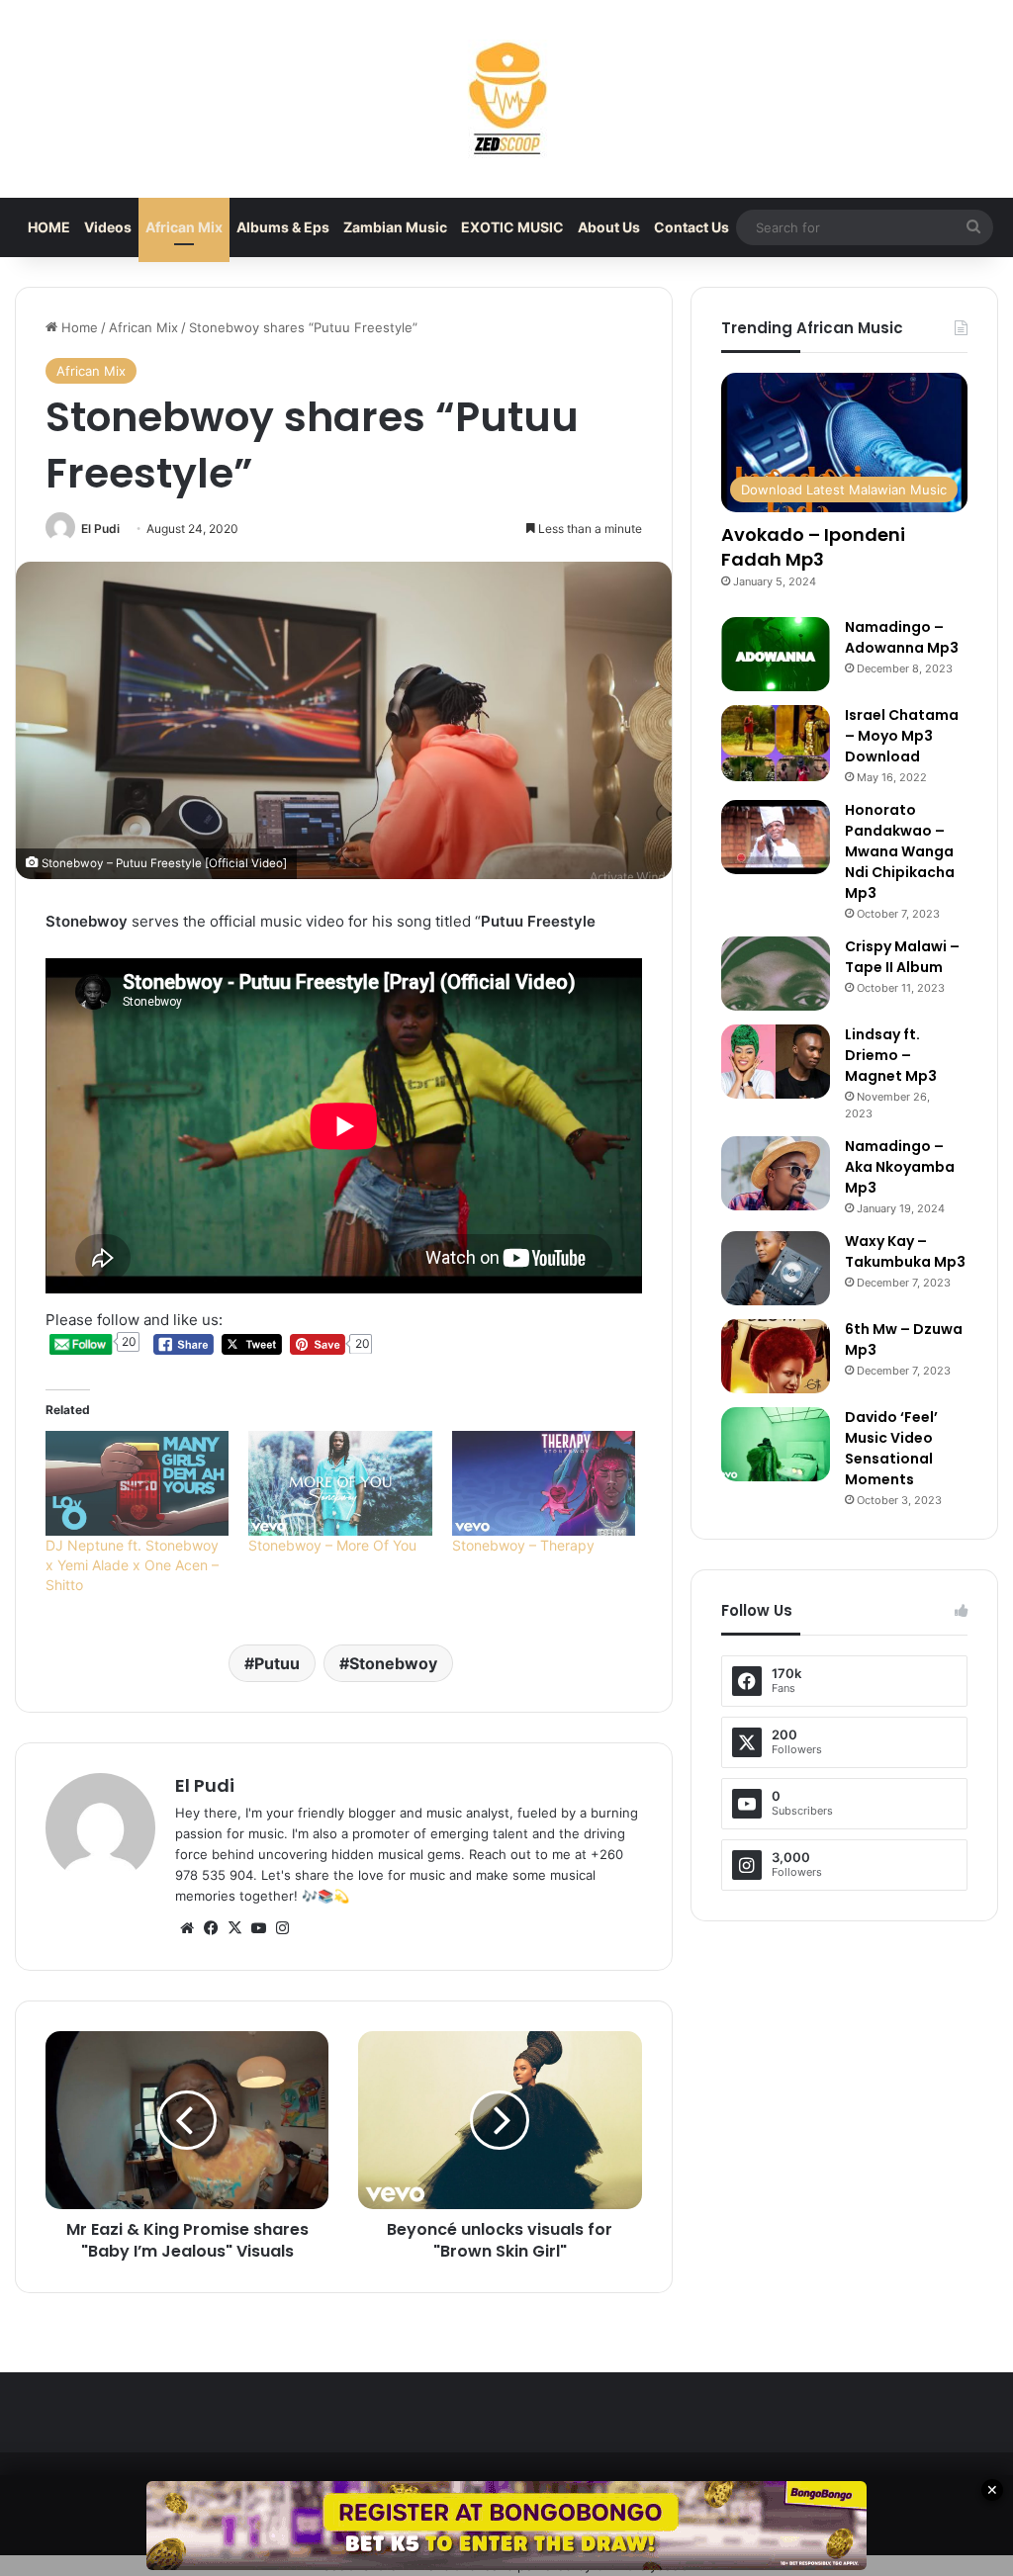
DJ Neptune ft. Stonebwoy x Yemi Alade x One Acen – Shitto (132, 1565)
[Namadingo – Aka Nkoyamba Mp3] (776, 1173)
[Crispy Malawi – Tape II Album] (776, 974)
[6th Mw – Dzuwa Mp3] (776, 1356)
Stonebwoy (393, 1663)
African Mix (184, 227)
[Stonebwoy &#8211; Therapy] (544, 1483)
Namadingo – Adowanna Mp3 (902, 637)
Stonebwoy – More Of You (332, 1545)
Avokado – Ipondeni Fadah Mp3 (813, 547)
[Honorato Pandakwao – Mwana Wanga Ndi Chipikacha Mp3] (776, 837)
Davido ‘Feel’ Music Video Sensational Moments (891, 1448)
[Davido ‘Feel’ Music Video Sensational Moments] (776, 1444)
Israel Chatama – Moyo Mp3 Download (902, 736)
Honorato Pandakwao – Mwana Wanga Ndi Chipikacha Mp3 (900, 851)
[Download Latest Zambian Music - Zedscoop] (506, 99)
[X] (234, 1928)
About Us (609, 227)
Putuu (277, 1663)
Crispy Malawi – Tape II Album (902, 957)
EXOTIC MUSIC (512, 227)
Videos (108, 227)
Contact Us (691, 227)
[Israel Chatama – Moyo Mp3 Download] (776, 743)
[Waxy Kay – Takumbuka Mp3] (776, 1268)
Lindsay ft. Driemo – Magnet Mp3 (891, 1055)
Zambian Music (395, 227)
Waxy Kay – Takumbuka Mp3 (905, 1251)
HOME (49, 227)
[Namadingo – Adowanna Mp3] (776, 654)
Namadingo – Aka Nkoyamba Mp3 (900, 1167)
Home (78, 327)
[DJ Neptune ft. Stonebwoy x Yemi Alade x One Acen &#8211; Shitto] (137, 1483)
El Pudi (100, 529)
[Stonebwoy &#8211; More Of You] (340, 1483)
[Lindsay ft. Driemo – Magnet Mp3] (776, 1062)
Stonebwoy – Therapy (523, 1545)
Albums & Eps (283, 227)
